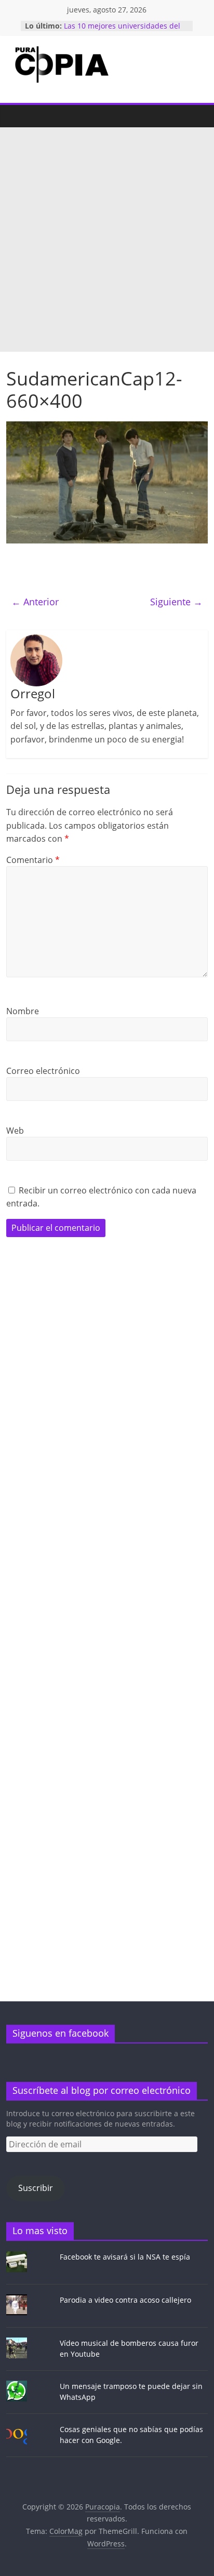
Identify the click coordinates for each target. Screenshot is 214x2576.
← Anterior (35, 602)
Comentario (33, 860)
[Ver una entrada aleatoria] (197, 116)
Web (15, 1131)
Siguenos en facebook (61, 2033)
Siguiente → (176, 602)
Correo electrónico (43, 1071)
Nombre (23, 1011)
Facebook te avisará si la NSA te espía (125, 2257)
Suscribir (36, 2188)
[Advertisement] (107, 240)
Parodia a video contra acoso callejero (125, 2300)
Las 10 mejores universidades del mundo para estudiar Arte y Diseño (125, 31)
